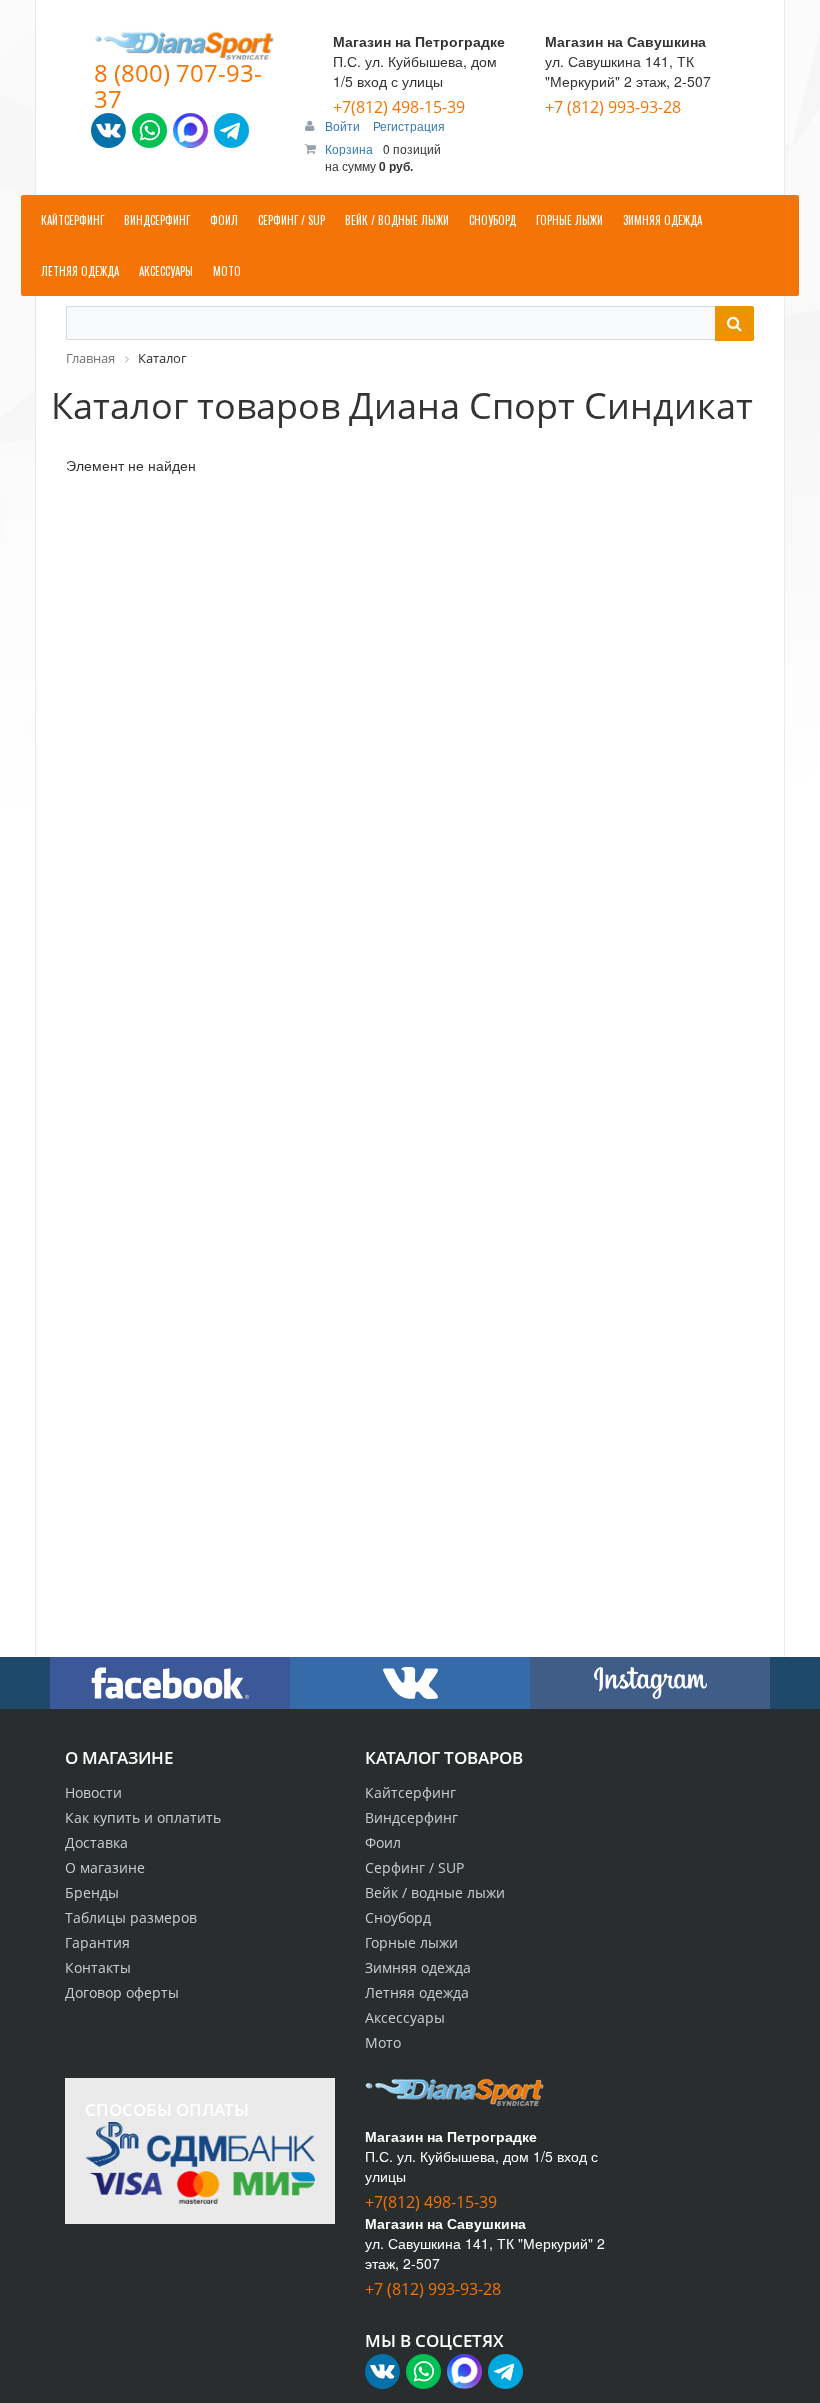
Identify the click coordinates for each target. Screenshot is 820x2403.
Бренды (92, 1892)
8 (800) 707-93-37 (178, 85)
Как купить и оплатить (143, 1817)
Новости (93, 1792)
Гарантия (97, 1942)
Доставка (96, 1842)
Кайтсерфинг (410, 1792)
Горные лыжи (411, 1942)
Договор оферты (122, 1992)
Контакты (98, 1967)
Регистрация (409, 125)
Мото (383, 2042)
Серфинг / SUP (414, 1867)
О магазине (105, 1867)
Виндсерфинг (411, 1817)
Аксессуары (405, 2017)
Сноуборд (398, 1917)
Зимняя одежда (418, 1967)
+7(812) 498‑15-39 (399, 107)
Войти (344, 125)
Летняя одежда (417, 1992)
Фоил (383, 1842)
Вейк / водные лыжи (435, 1892)
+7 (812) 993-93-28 (613, 107)
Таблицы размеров (131, 1917)
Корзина (349, 148)
